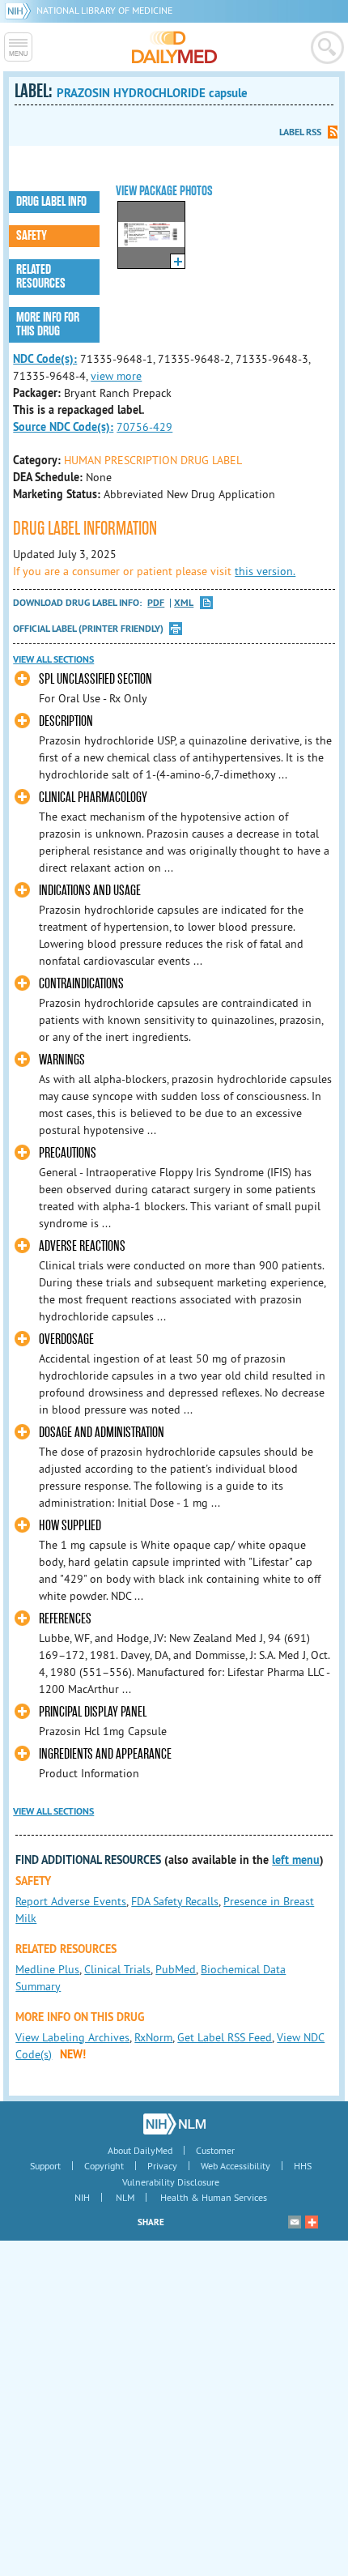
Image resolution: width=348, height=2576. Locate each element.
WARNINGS (62, 1060)
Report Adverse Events (71, 1901)
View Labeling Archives (72, 2037)
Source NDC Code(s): (63, 427)
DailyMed (174, 47)
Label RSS (300, 132)
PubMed (176, 1969)
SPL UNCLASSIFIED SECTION (95, 679)
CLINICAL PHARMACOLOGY (93, 798)
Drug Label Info (51, 202)
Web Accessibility (236, 2166)
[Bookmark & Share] (312, 2222)
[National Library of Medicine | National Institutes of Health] (174, 2124)
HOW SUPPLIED (70, 1526)
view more (116, 376)
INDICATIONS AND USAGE (90, 891)
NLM (125, 2197)
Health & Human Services (214, 2197)
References (65, 1619)
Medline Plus (47, 1969)
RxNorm (153, 2037)
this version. (265, 571)
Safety (32, 236)
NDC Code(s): (45, 359)
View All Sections (53, 659)
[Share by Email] (295, 2222)
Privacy (162, 2166)
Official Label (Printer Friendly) (88, 629)
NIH (82, 2197)
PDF (156, 603)
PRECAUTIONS (68, 1153)
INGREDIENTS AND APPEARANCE (105, 1754)
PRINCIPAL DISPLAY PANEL (93, 1712)
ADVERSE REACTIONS (82, 1246)
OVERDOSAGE (66, 1339)
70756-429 (144, 427)
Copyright (104, 2166)
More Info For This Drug (48, 324)
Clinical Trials (117, 1969)
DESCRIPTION (66, 721)
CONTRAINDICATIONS (81, 984)
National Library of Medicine (104, 10)
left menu (296, 1860)
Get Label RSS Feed (225, 2037)
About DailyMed (140, 2150)
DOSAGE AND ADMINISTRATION (102, 1433)
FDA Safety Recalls (175, 1901)
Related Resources (41, 277)
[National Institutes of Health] (21, 10)
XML (184, 603)
